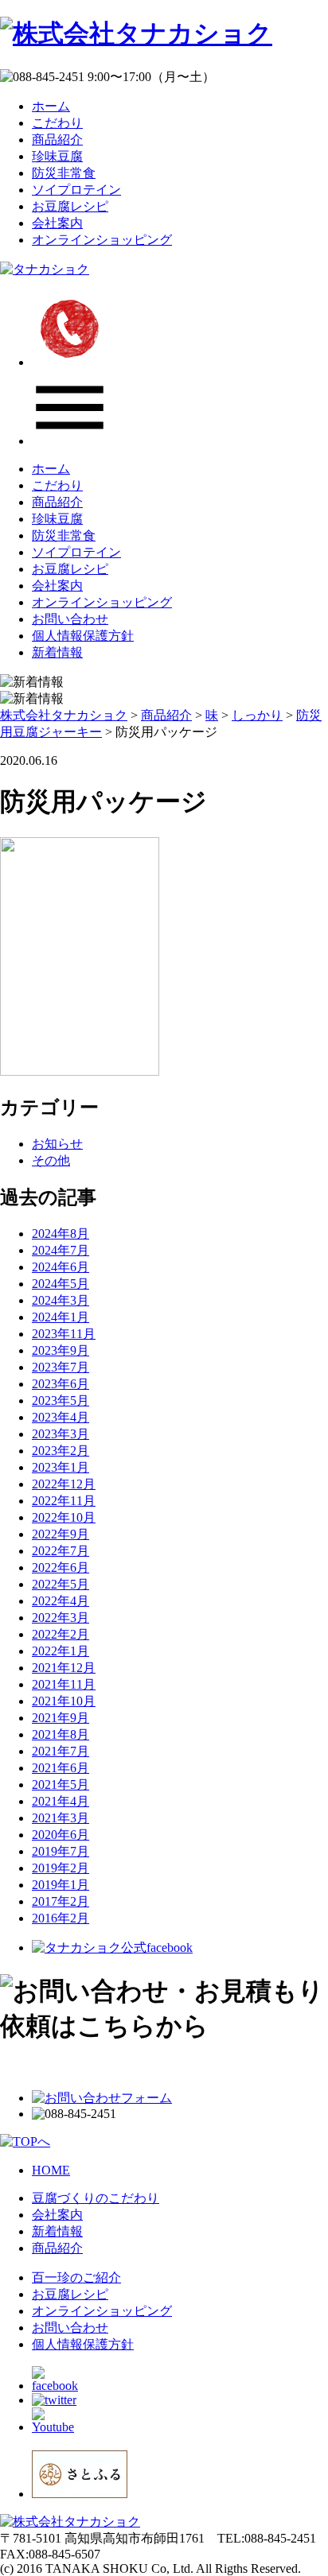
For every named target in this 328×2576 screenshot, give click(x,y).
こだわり (57, 123)
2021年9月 (61, 1718)
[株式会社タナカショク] (136, 33)
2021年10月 (64, 1701)
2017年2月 (61, 1901)
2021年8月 (61, 1734)
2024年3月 (61, 1300)
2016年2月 (61, 1918)
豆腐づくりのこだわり (96, 2198)
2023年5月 (61, 1401)
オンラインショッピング (102, 240)
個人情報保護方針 (83, 636)
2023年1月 (61, 1467)
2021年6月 (61, 1768)
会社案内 (57, 223)
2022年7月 (61, 1551)
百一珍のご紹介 (76, 2277)
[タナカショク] (45, 269)
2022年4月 (61, 1601)
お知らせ (57, 1144)
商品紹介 (57, 140)
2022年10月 (64, 1517)
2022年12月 (64, 1484)
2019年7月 (61, 1851)
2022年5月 (61, 1584)
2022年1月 (61, 1651)
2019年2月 (61, 1868)
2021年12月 (64, 1668)
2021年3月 (61, 1818)
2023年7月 (61, 1367)
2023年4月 (61, 1417)
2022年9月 (61, 1534)
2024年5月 (61, 1284)
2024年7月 (61, 1250)
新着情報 (57, 652)
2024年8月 (61, 1234)
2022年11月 (64, 1501)
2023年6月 (61, 1384)
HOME (51, 2170)
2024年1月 (61, 1317)
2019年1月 (61, 1885)
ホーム (51, 106)
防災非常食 (64, 173)
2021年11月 (64, 1684)
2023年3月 (61, 1434)
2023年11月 (64, 1334)
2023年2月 (61, 1451)
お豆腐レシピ (70, 206)
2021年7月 (61, 1751)
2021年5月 (61, 1785)
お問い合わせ (70, 619)
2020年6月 (61, 1835)
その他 (51, 1160)
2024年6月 (61, 1267)
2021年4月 (61, 1801)
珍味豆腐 (57, 156)
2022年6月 (61, 1567)
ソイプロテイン (76, 190)
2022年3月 (61, 1618)
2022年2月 (61, 1634)
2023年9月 (61, 1350)
